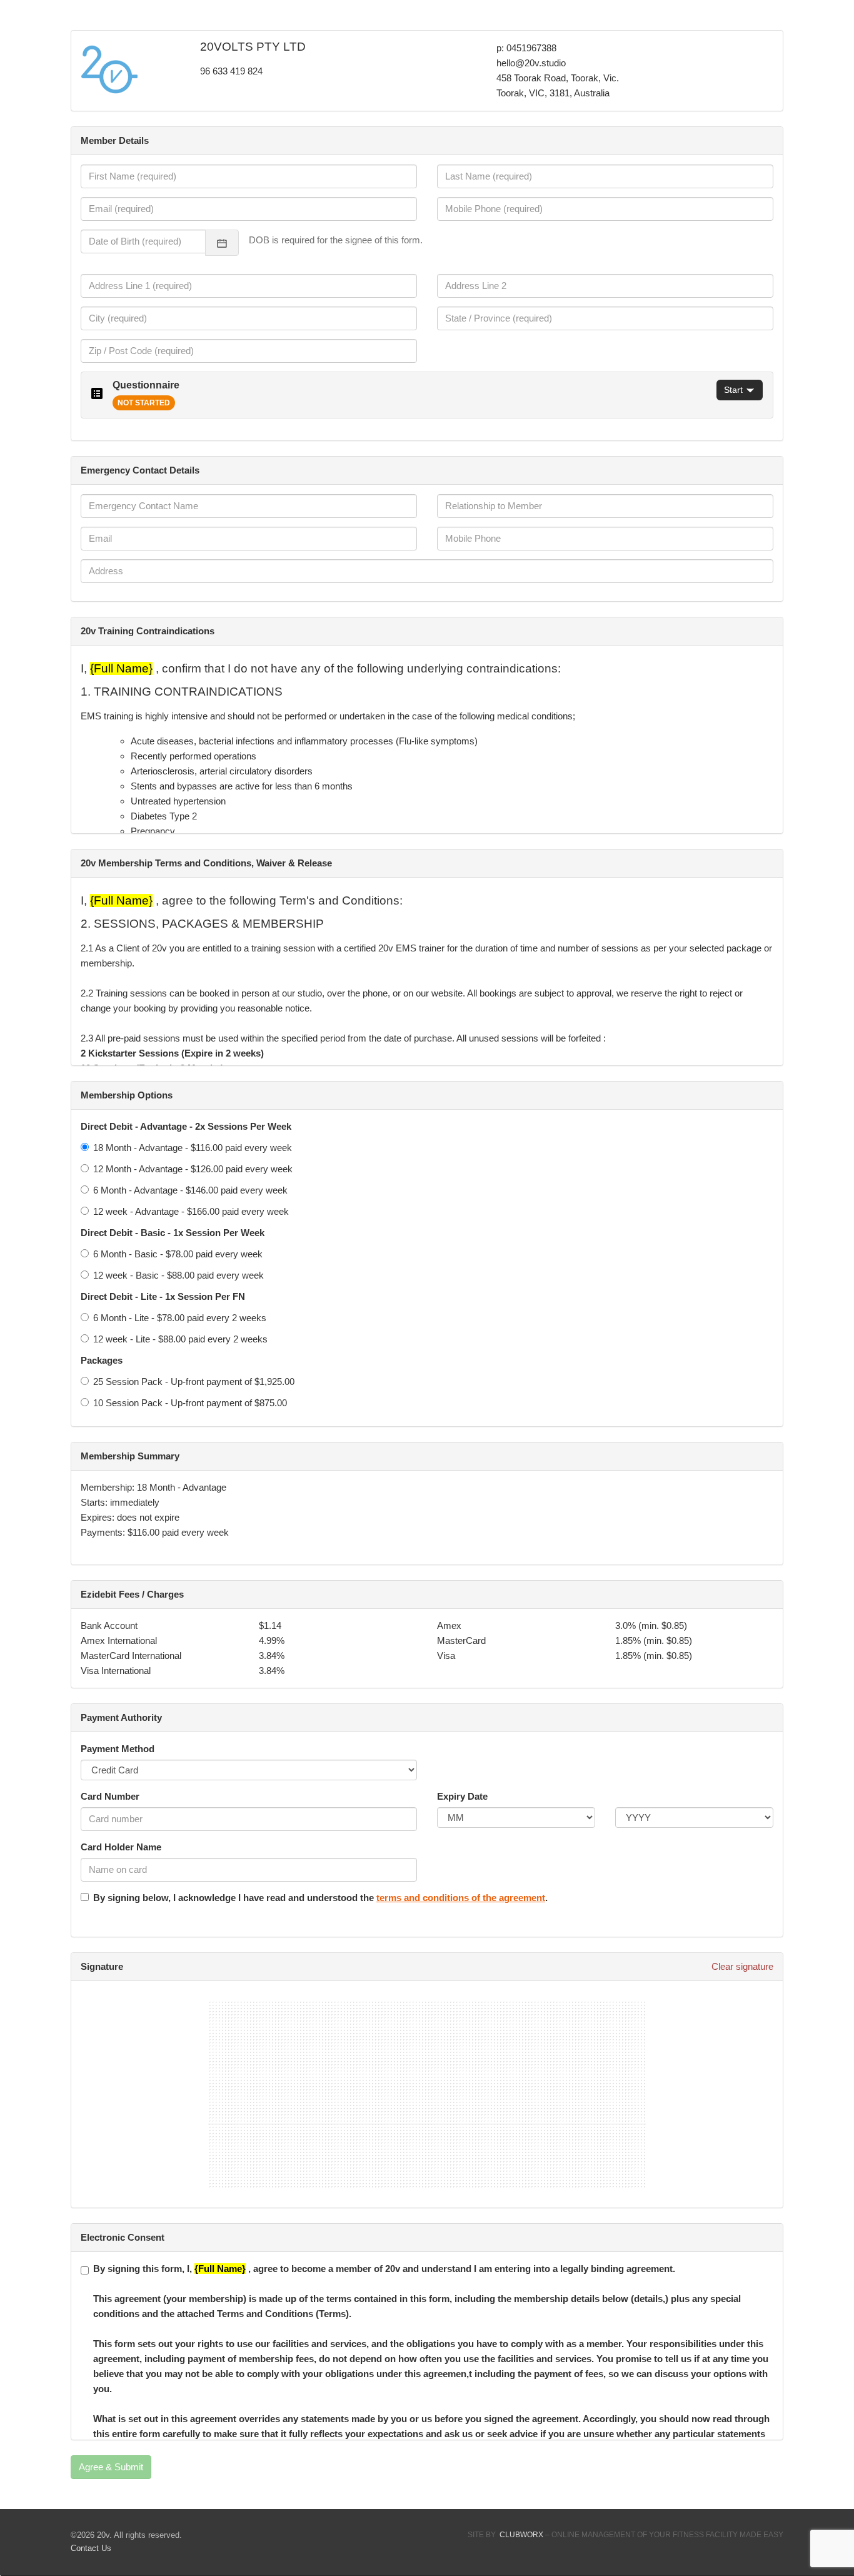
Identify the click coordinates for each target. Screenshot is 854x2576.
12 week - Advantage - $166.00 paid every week (191, 1211)
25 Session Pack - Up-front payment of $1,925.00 (194, 1382)
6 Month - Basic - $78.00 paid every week (178, 1254)
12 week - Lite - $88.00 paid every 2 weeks (180, 1339)
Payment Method (118, 1749)
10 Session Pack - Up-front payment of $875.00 (190, 1403)
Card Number (110, 1796)
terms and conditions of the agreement (461, 1898)
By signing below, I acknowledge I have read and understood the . (320, 1898)
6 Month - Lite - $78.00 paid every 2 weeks (180, 1318)
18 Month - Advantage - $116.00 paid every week (193, 1148)
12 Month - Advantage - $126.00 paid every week (193, 1169)
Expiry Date (462, 1796)
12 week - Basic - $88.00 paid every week (178, 1275)
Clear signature (742, 1966)
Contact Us (91, 2548)
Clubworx (521, 2535)
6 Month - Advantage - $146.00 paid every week (190, 1190)
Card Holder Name (121, 1847)
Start (733, 390)
